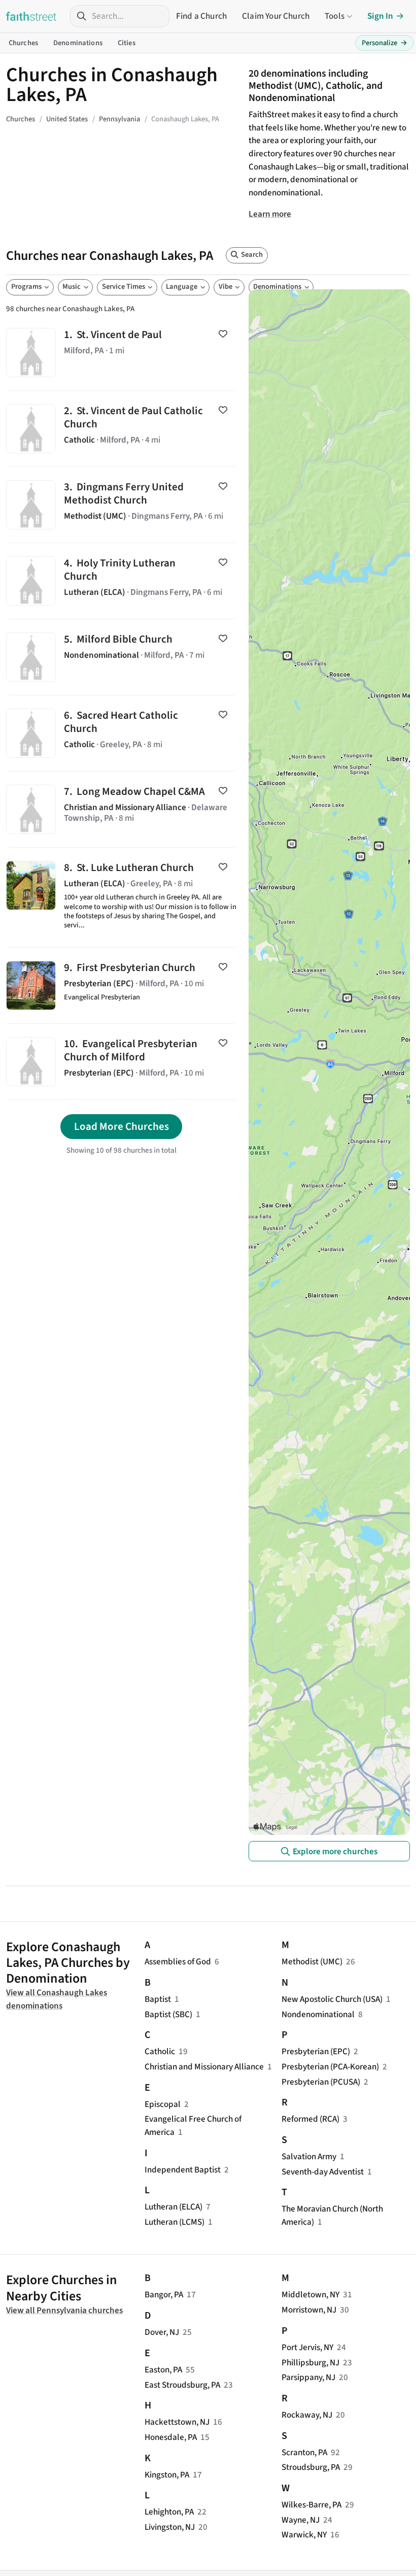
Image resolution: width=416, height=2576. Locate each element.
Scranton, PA (304, 2452)
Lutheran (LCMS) (175, 2222)
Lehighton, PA (169, 2512)
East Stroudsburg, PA (182, 2385)
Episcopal (163, 2104)
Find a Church (201, 16)
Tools (335, 16)
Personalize (385, 43)
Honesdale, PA (171, 2437)
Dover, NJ (162, 2332)
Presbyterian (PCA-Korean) (330, 2067)
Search (252, 255)
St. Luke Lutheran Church (121, 897)
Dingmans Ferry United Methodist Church (121, 505)
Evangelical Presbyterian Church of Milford (121, 1062)
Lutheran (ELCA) (174, 2207)
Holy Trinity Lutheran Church (121, 581)
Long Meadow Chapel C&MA (121, 809)
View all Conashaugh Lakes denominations (57, 1999)
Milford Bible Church (121, 657)
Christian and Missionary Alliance (204, 2067)
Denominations (78, 43)
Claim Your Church (276, 16)
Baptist (158, 1999)
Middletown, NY (310, 2295)
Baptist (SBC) (168, 2014)
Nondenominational (318, 2014)
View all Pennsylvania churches (64, 2310)
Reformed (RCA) (310, 2119)
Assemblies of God (178, 1962)
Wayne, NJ (301, 2520)
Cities (127, 43)
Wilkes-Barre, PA (311, 2505)
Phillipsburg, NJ (310, 2363)
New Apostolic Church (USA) (332, 1999)
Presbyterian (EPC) (316, 2051)
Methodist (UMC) (312, 1962)
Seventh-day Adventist (323, 2172)
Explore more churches (335, 1851)
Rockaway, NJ (307, 2415)
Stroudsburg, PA (311, 2467)
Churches (23, 43)
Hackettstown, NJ (177, 2422)
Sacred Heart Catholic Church (121, 733)
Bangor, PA (164, 2295)
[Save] (223, 334)
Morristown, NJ (309, 2310)
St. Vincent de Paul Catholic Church (121, 429)
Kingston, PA (167, 2475)
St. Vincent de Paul (121, 353)
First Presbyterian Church (121, 985)
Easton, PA (163, 2370)
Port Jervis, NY (307, 2347)
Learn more (270, 214)
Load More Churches (122, 1126)
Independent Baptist (183, 2170)
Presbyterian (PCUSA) (321, 2082)
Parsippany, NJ (308, 2377)
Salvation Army (309, 2156)
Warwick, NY (304, 2535)
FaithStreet (31, 16)
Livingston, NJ (170, 2527)
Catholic (160, 2051)
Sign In (380, 16)
